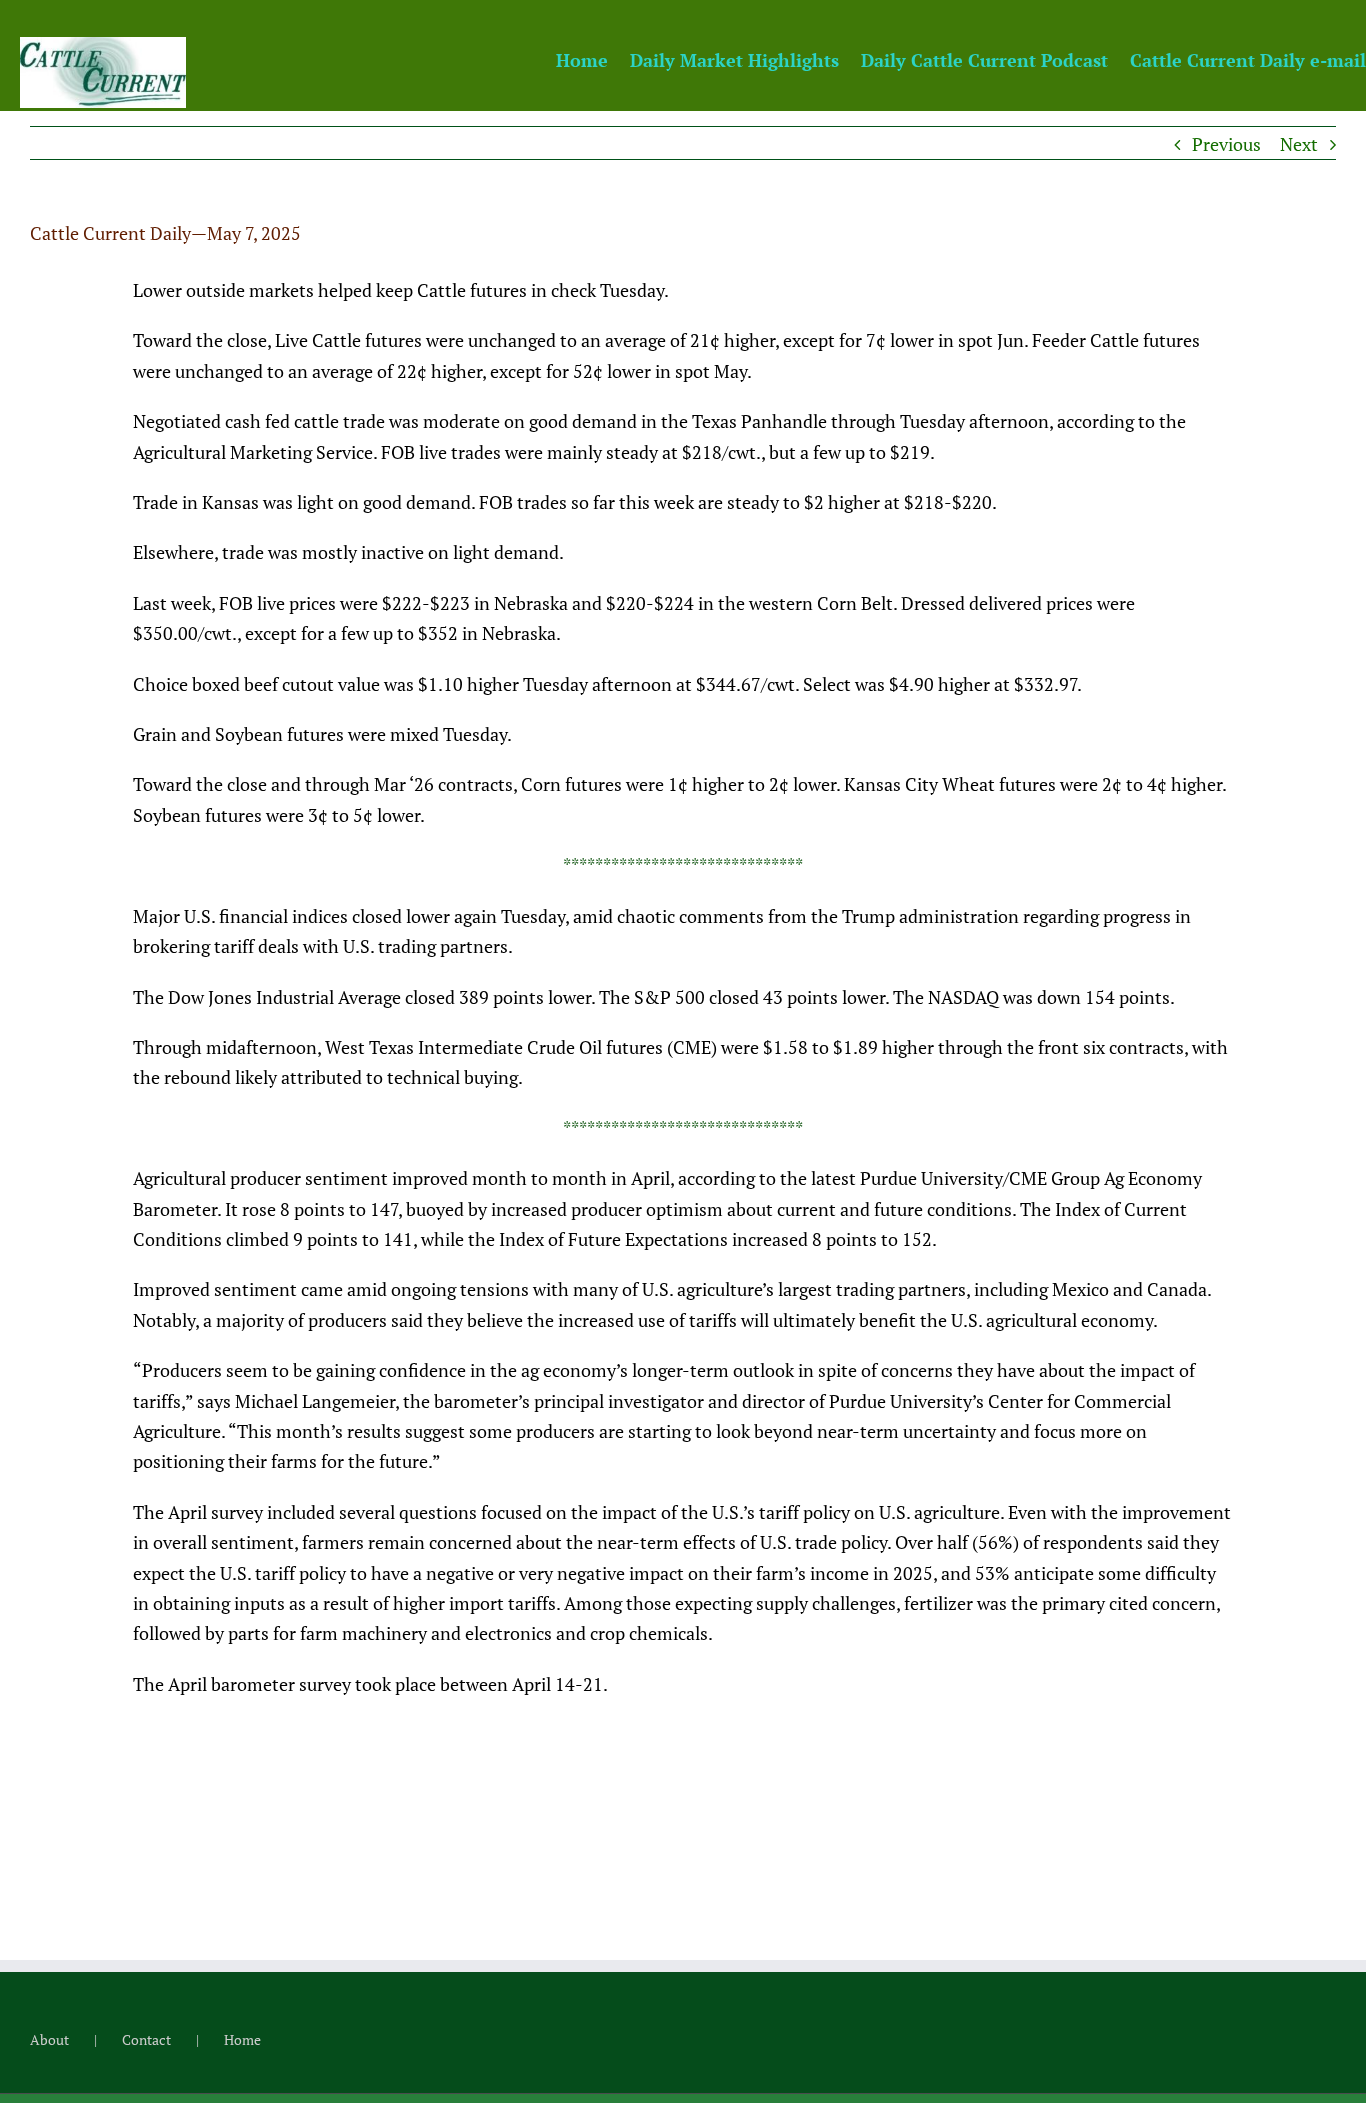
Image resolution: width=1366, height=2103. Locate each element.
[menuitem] (593, 59)
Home (242, 2039)
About (49, 2039)
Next (1299, 144)
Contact (146, 2039)
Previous (1226, 144)
